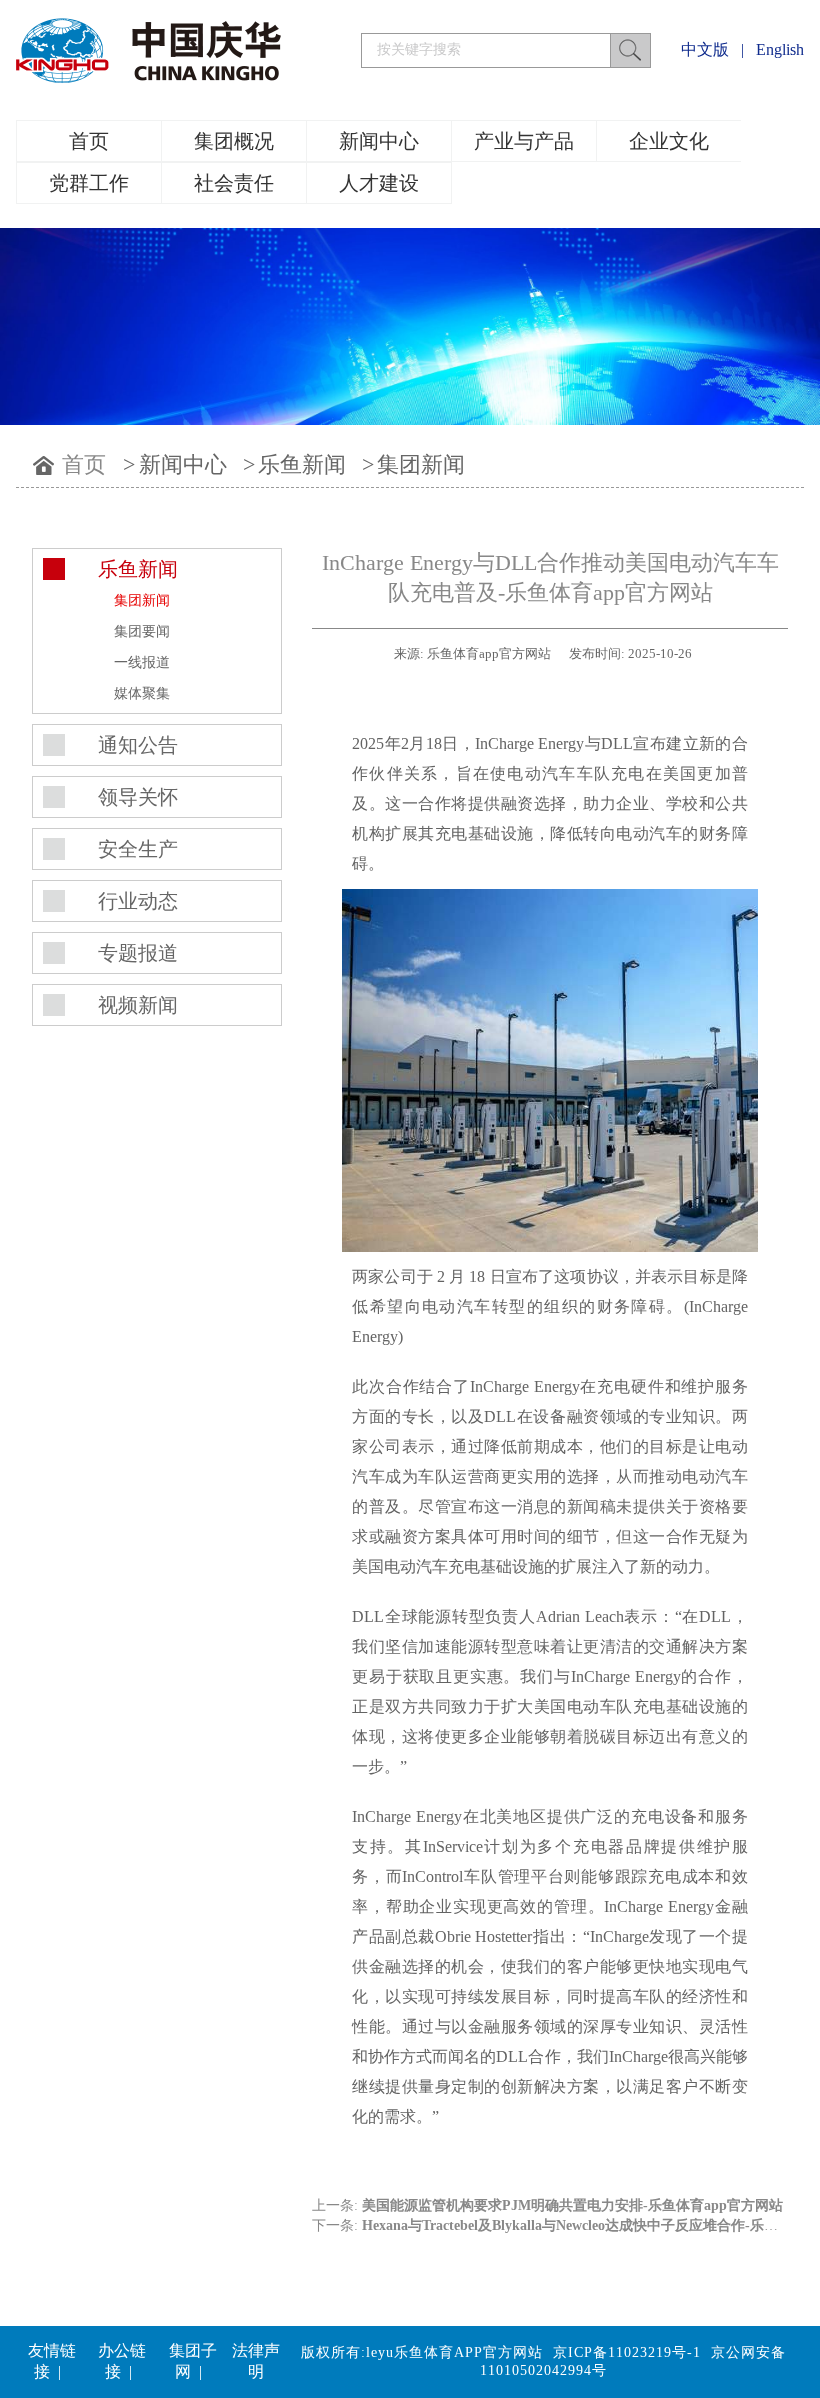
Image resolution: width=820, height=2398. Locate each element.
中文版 (705, 49)
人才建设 (379, 183)
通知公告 (138, 745)
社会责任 (234, 183)
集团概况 (234, 141)
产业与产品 (524, 141)
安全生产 (138, 849)
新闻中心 (379, 141)
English (780, 49)
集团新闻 (421, 464)
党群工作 (89, 183)
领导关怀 (138, 797)
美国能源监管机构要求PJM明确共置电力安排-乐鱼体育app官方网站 (572, 2205)
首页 (89, 141)
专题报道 (138, 953)
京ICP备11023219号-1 (627, 2352)
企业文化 (669, 141)
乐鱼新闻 (302, 464)
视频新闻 (138, 1005)
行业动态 (138, 901)
